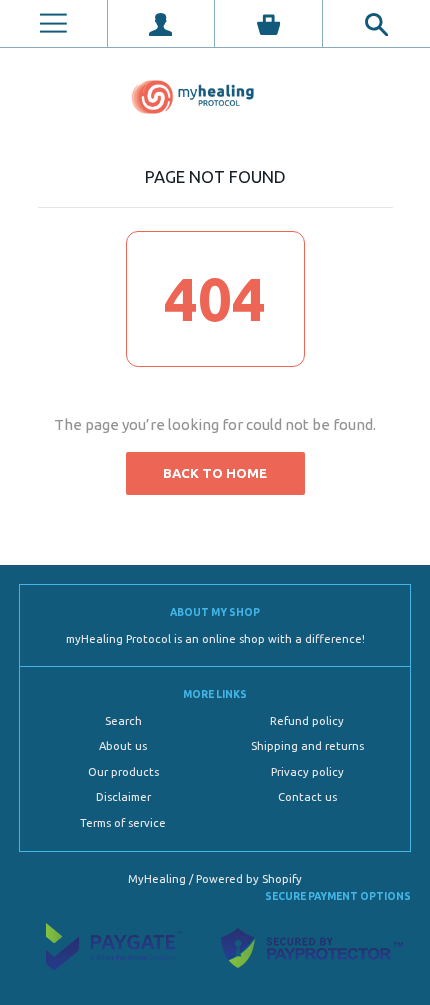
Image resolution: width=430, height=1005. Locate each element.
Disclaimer (123, 797)
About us (123, 746)
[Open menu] (53, 23)
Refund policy (307, 721)
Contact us (307, 797)
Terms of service (123, 823)
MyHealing (158, 879)
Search (123, 721)
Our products (123, 772)
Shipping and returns (307, 746)
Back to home (215, 473)
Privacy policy (307, 772)
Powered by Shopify (249, 879)
